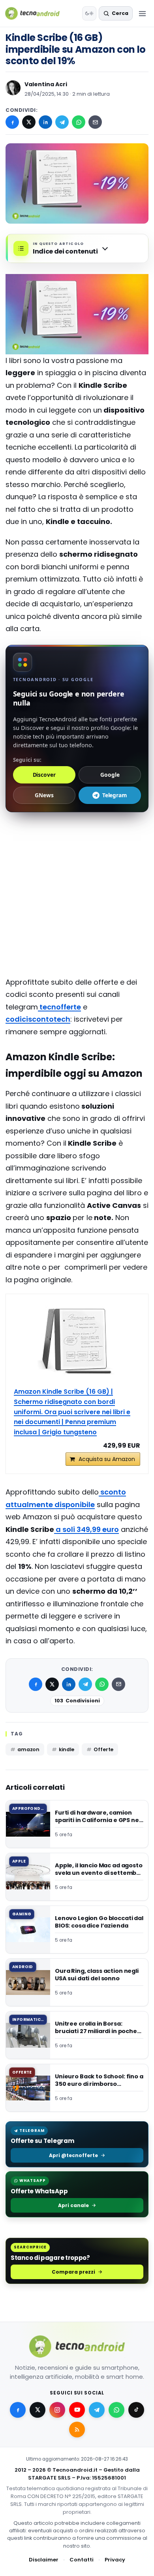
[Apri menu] (142, 13)
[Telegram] (62, 122)
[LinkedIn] (45, 122)
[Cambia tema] (89, 13)
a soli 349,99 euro (86, 1529)
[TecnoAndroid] (37, 13)
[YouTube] (77, 2410)
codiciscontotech (38, 1019)
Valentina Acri (46, 84)
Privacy (115, 2560)
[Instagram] (57, 2410)
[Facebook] (12, 122)
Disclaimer (44, 2560)
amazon (28, 1749)
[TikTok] (136, 2410)
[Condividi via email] (95, 122)
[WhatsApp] (79, 122)
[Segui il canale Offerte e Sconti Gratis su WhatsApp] (116, 2410)
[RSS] (77, 2430)
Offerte (103, 1749)
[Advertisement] (77, 852)
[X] (29, 122)
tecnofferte (59, 1007)
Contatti (82, 2560)
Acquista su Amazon (107, 1459)
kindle (67, 1749)
